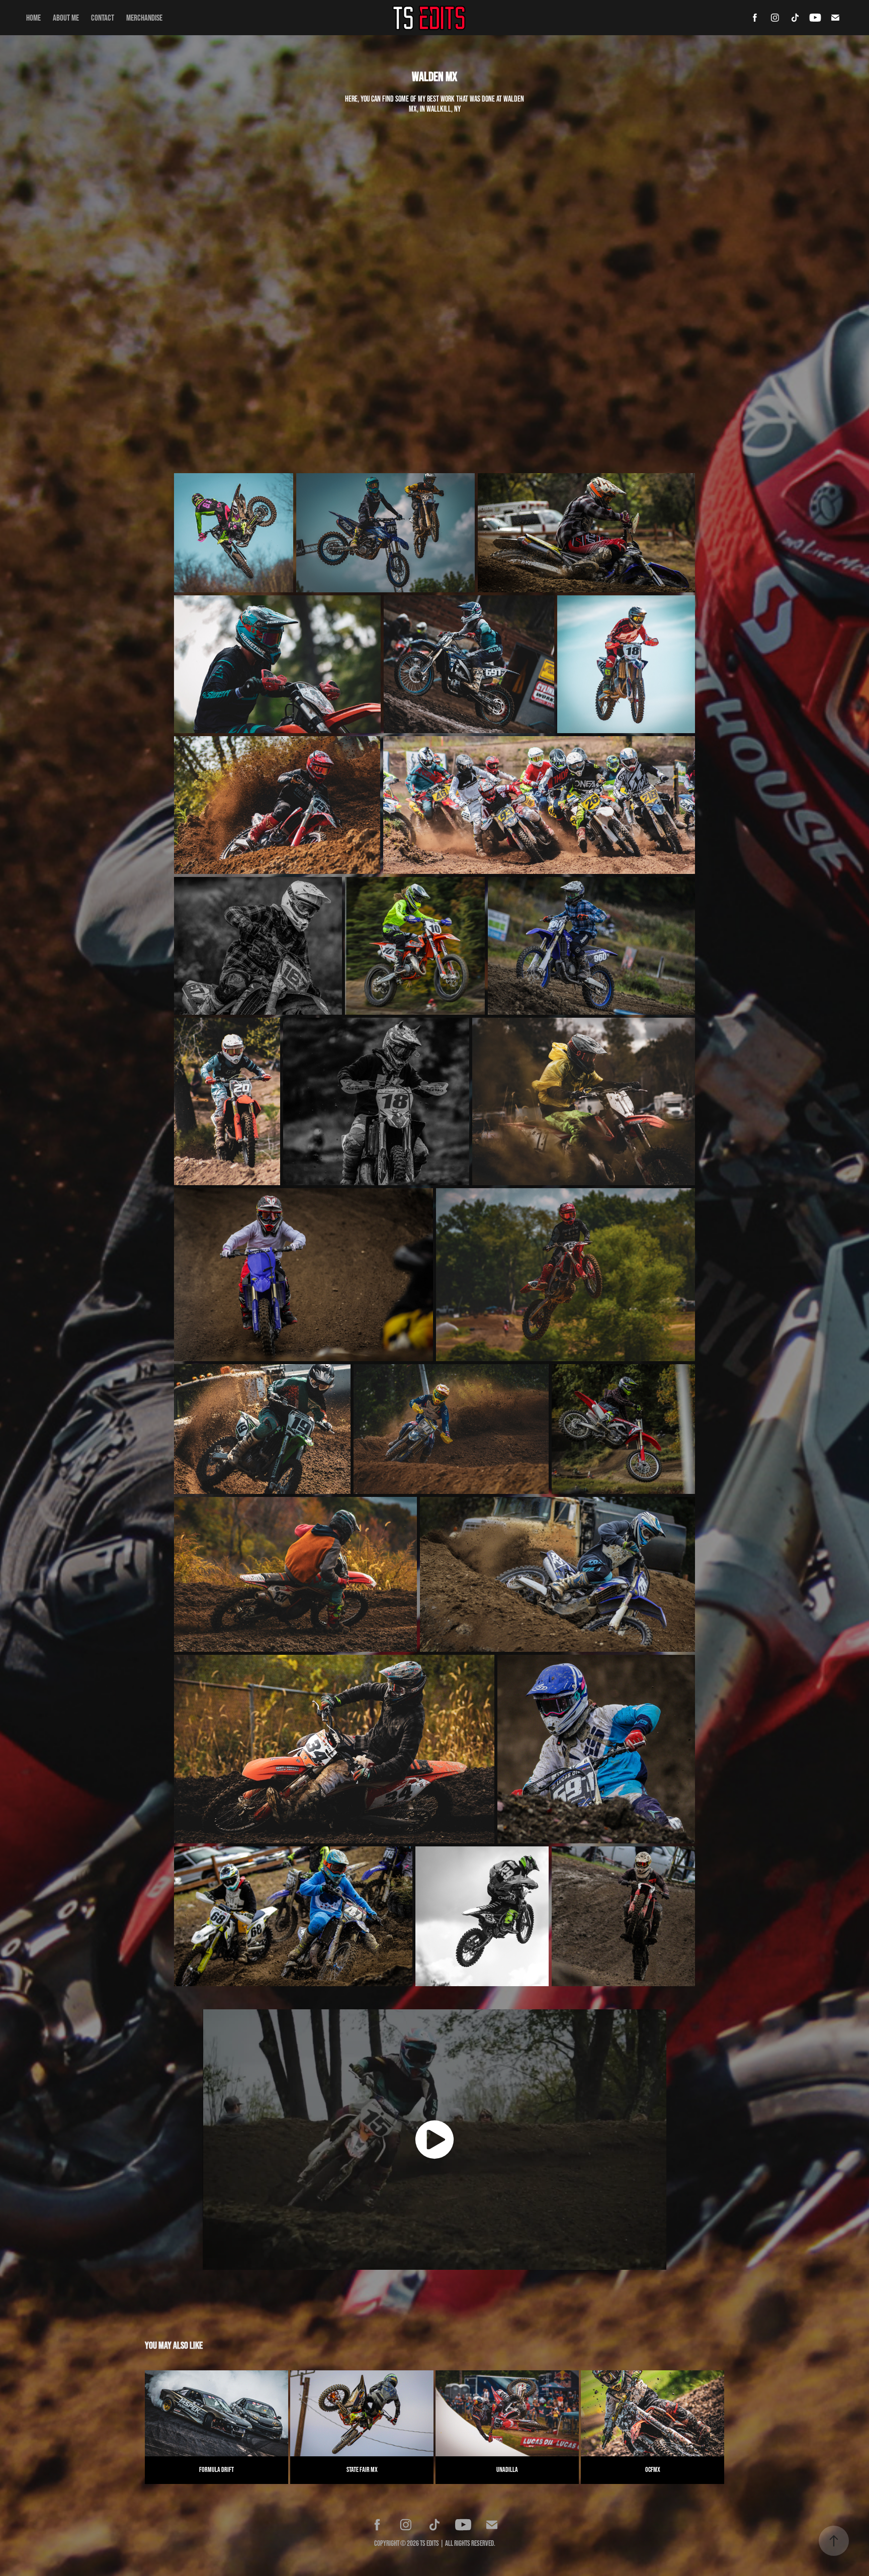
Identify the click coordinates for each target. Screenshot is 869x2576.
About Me (66, 17)
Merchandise (144, 17)
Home (33, 17)
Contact (103, 17)
